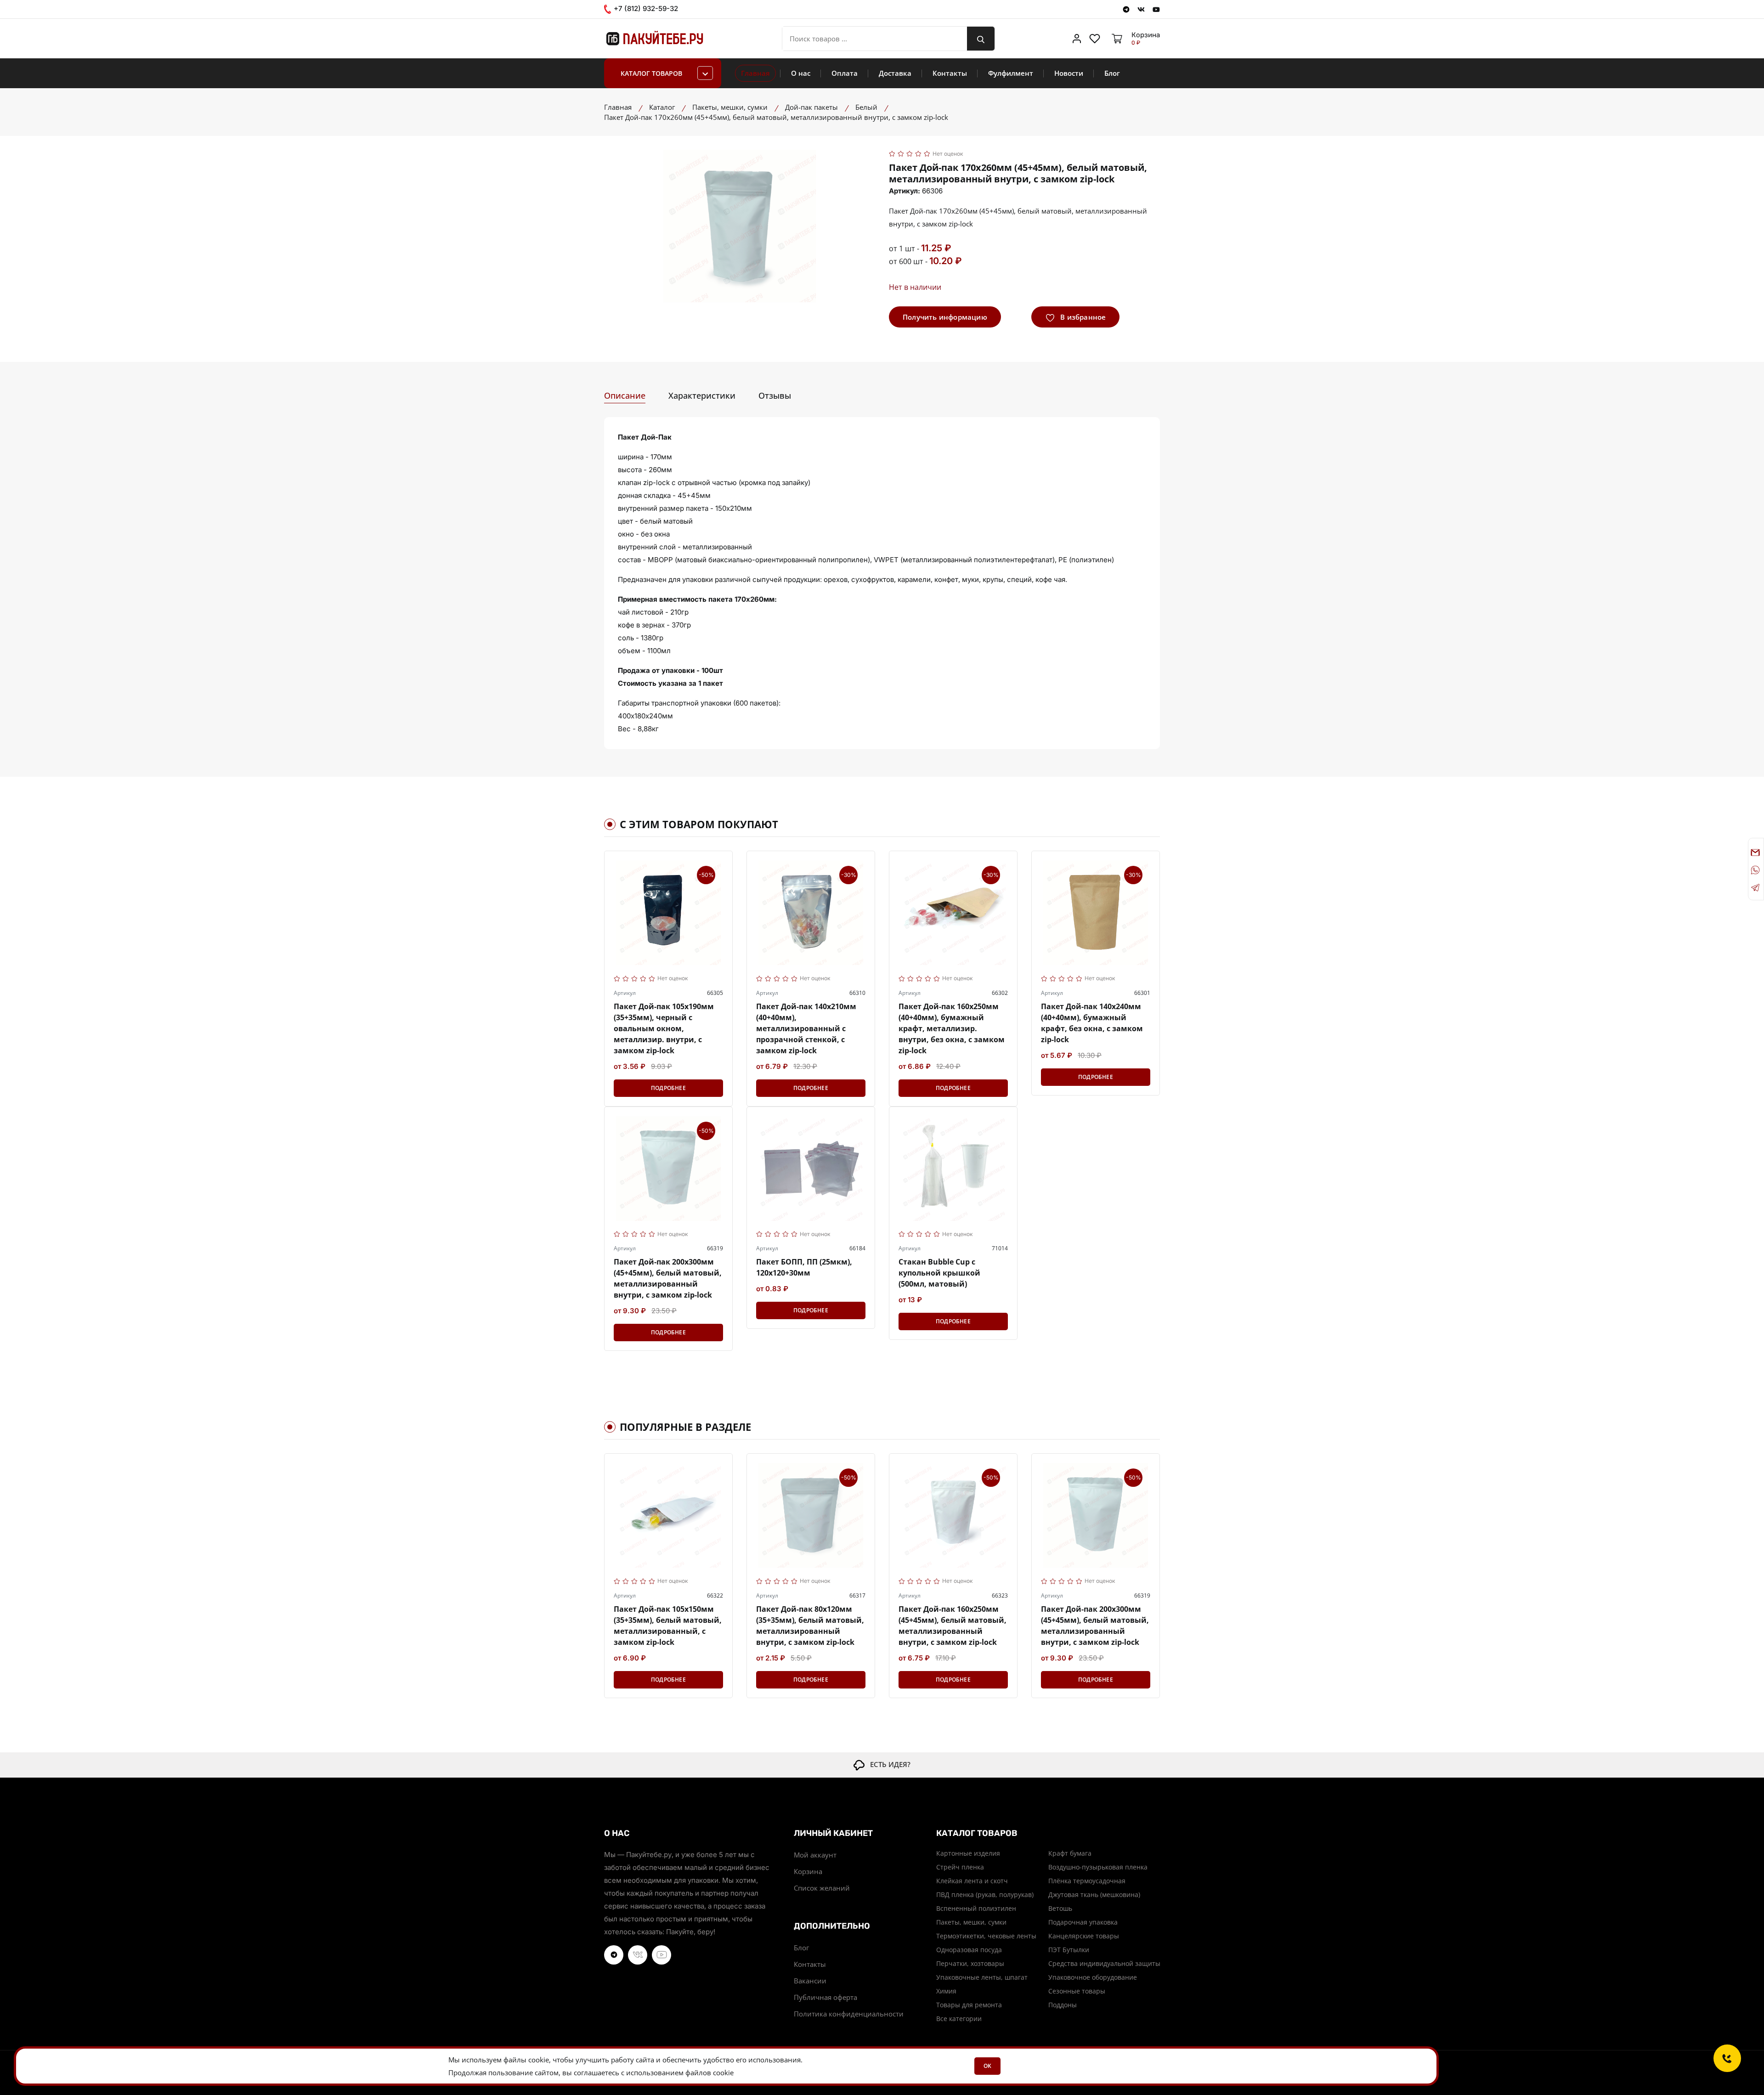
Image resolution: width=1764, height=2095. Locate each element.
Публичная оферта (825, 1997)
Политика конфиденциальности (849, 2014)
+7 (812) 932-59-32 (645, 9)
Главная (755, 73)
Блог (1112, 73)
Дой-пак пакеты (811, 107)
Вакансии (810, 1981)
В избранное (1082, 317)
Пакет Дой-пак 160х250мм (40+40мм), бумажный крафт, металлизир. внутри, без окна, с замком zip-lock (952, 1028)
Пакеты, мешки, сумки (730, 107)
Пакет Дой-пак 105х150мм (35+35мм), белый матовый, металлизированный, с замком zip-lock (668, 1626)
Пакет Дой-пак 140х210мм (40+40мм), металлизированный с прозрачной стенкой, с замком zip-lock (806, 1028)
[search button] (981, 39)
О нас (801, 73)
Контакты (950, 73)
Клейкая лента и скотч (972, 1881)
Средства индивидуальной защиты (1104, 1963)
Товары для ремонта (969, 2005)
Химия (946, 1991)
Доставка (895, 73)
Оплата (845, 73)
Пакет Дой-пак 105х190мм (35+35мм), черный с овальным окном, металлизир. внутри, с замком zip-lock (664, 1028)
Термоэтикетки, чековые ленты (986, 1936)
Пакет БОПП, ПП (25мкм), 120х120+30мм (804, 1267)
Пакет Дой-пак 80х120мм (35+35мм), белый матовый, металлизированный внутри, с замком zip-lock (810, 1626)
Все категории (959, 2019)
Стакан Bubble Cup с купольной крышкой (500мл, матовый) (939, 1273)
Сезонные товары (1077, 1991)
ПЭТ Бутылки (1069, 1950)
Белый (866, 107)
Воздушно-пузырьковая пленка (1098, 1867)
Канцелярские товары (1084, 1936)
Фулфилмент (1011, 73)
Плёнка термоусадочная (1087, 1881)
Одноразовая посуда (969, 1950)
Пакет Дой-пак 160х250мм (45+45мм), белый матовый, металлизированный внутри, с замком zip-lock (953, 1626)
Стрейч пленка (960, 1867)
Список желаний (822, 1888)
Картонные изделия (968, 1853)
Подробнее (668, 1088)
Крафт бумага (1070, 1853)
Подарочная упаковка (1083, 1922)
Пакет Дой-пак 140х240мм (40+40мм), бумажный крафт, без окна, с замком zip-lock (1092, 1023)
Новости (1069, 73)
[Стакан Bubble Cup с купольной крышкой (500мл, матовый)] (953, 1169)
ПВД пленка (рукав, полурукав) (985, 1895)
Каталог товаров (651, 73)
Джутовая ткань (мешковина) (1094, 1895)
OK (987, 2066)
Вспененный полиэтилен (976, 1908)
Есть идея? (888, 1764)
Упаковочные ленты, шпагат (982, 1977)
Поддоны (1063, 2005)
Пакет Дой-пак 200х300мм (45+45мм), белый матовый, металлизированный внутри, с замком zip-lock (668, 1278)
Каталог (662, 107)
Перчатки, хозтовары (970, 1963)
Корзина (808, 1871)
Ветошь (1060, 1908)
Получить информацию (945, 317)
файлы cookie (526, 2060)
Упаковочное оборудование (1093, 1977)
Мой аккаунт (815, 1855)
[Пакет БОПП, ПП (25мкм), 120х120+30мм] (811, 1169)
